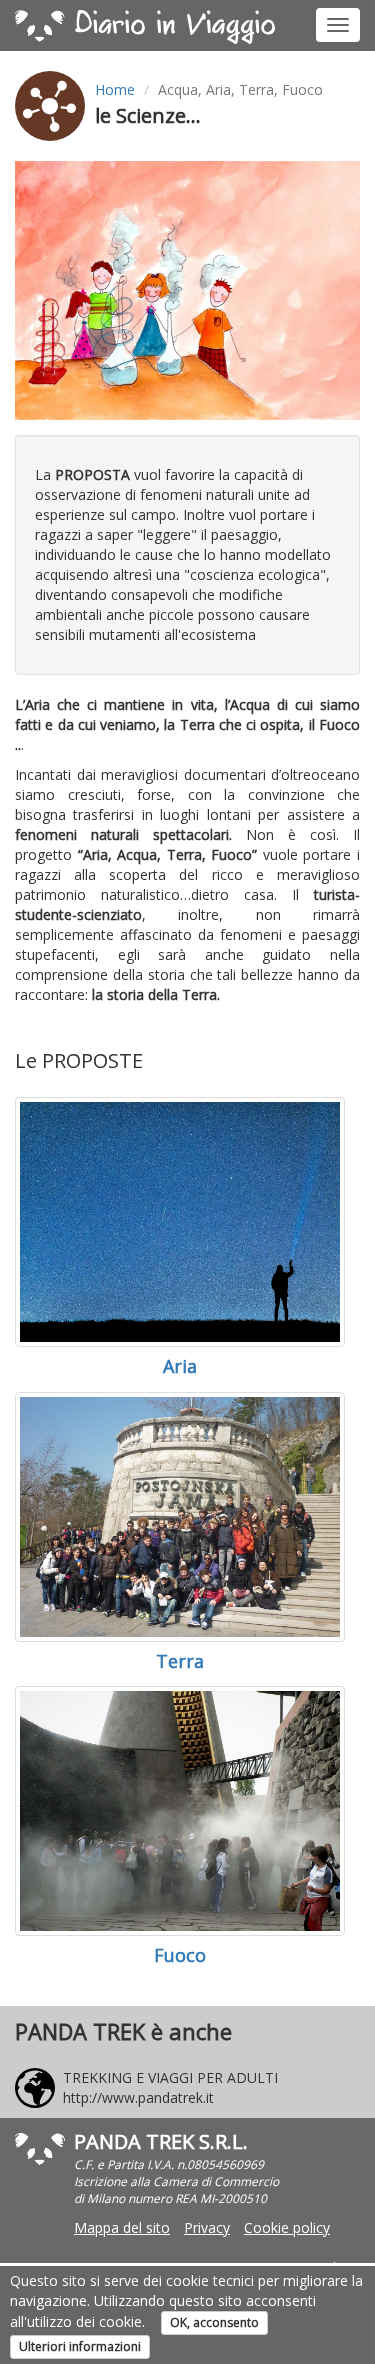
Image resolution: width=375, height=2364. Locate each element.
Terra (180, 1661)
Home (115, 89)
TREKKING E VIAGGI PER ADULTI (170, 2077)
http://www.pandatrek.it (138, 2097)
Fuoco (180, 1955)
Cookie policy (287, 2227)
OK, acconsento (214, 2322)
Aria (180, 1366)
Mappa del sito (122, 2227)
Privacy (207, 2227)
